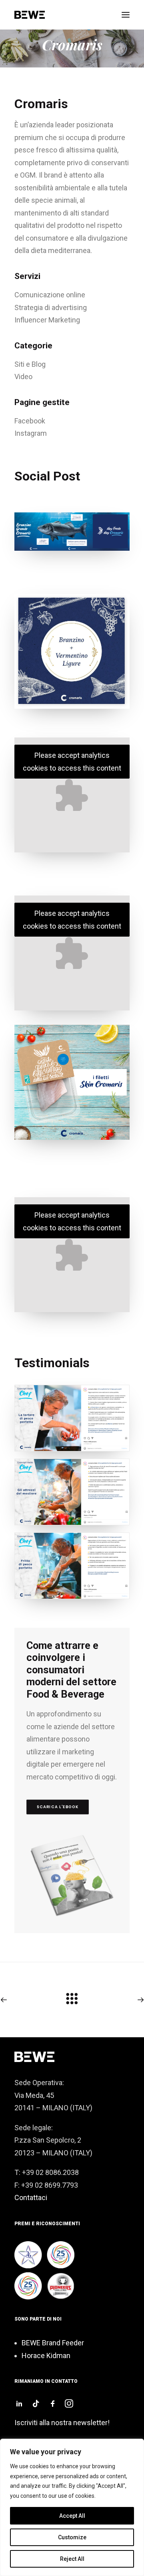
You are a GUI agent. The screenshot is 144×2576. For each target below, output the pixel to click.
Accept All (72, 2516)
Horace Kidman (46, 2356)
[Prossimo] (115, 2000)
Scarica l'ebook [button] (58, 1807)
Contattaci (31, 2197)
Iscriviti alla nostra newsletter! (62, 2423)
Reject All (72, 2559)
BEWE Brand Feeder (53, 2343)
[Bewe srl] (30, 15)
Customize (72, 2537)
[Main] (72, 2002)
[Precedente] (29, 2000)
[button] (126, 15)
